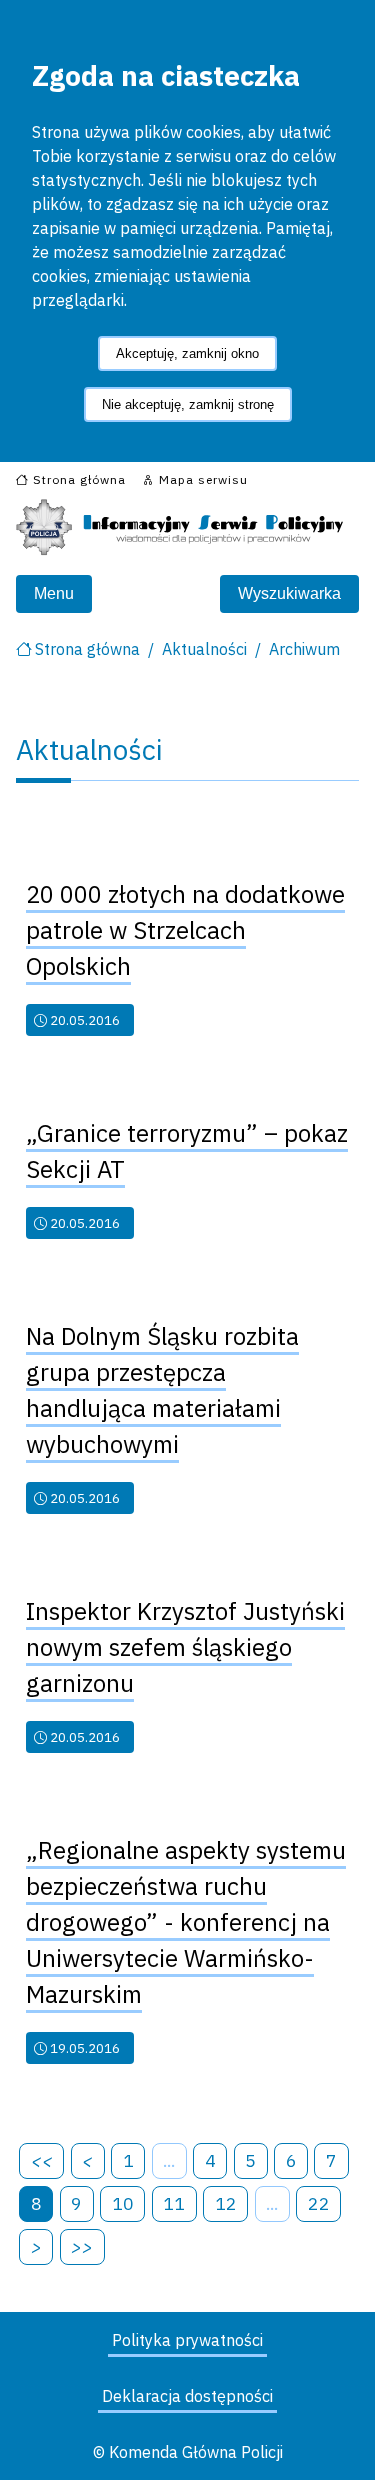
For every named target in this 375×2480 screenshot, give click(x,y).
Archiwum (304, 649)
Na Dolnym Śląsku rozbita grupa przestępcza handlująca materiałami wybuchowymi (162, 1390)
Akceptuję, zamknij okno (187, 353)
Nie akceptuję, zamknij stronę (188, 404)
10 (123, 2203)
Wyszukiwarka (289, 593)
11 (174, 2203)
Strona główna (87, 649)
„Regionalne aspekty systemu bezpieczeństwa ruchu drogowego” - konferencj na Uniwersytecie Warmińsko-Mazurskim (186, 1922)
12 (226, 2203)
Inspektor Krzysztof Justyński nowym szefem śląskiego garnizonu (185, 1647)
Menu (54, 593)
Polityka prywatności (187, 2340)
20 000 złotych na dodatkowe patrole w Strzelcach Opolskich (185, 930)
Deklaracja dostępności (187, 2396)
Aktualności (204, 649)
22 (319, 2203)
